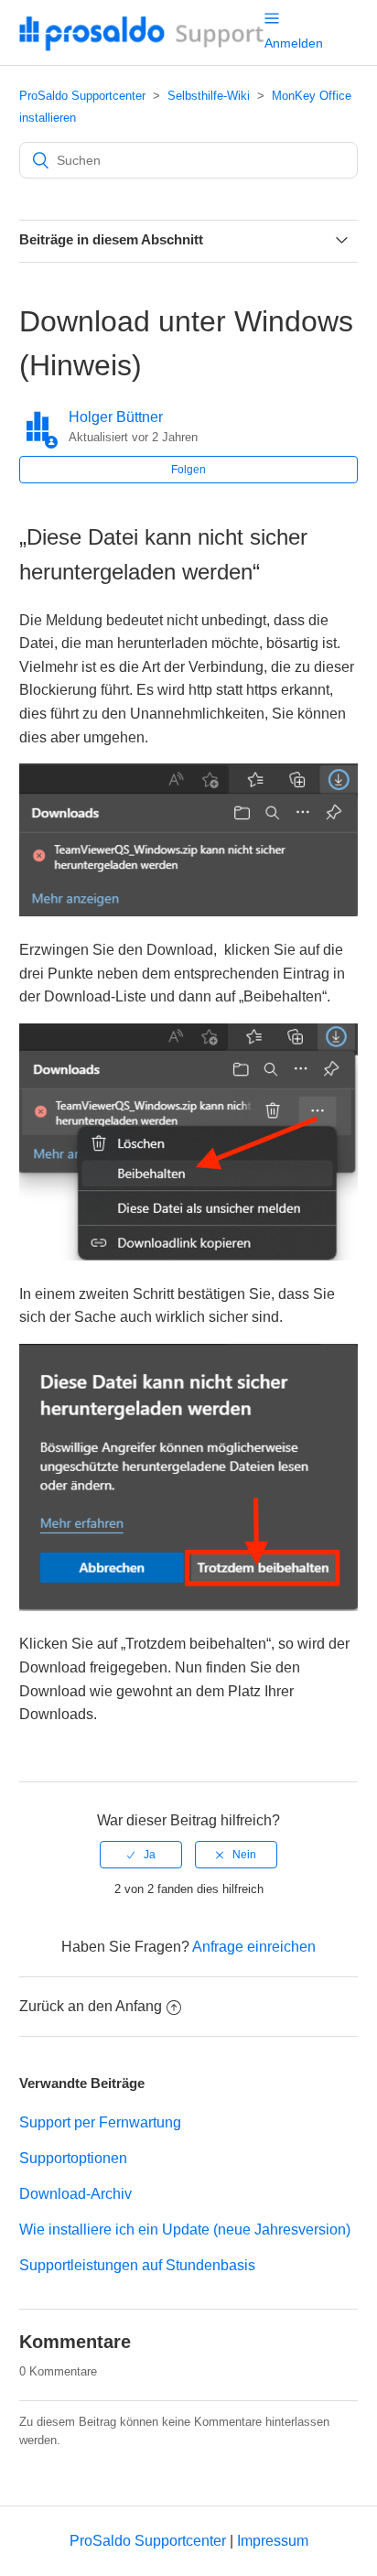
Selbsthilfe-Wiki (209, 96)
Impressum (273, 2541)
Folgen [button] (188, 470)
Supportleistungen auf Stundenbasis (137, 2265)
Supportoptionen (73, 2158)
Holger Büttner (116, 417)
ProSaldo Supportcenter (82, 96)
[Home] (142, 46)
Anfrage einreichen (254, 1947)
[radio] (141, 1855)
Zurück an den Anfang (91, 2006)
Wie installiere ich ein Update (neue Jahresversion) (185, 2230)
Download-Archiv (75, 2194)
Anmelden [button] (294, 43)
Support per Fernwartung (100, 2122)
